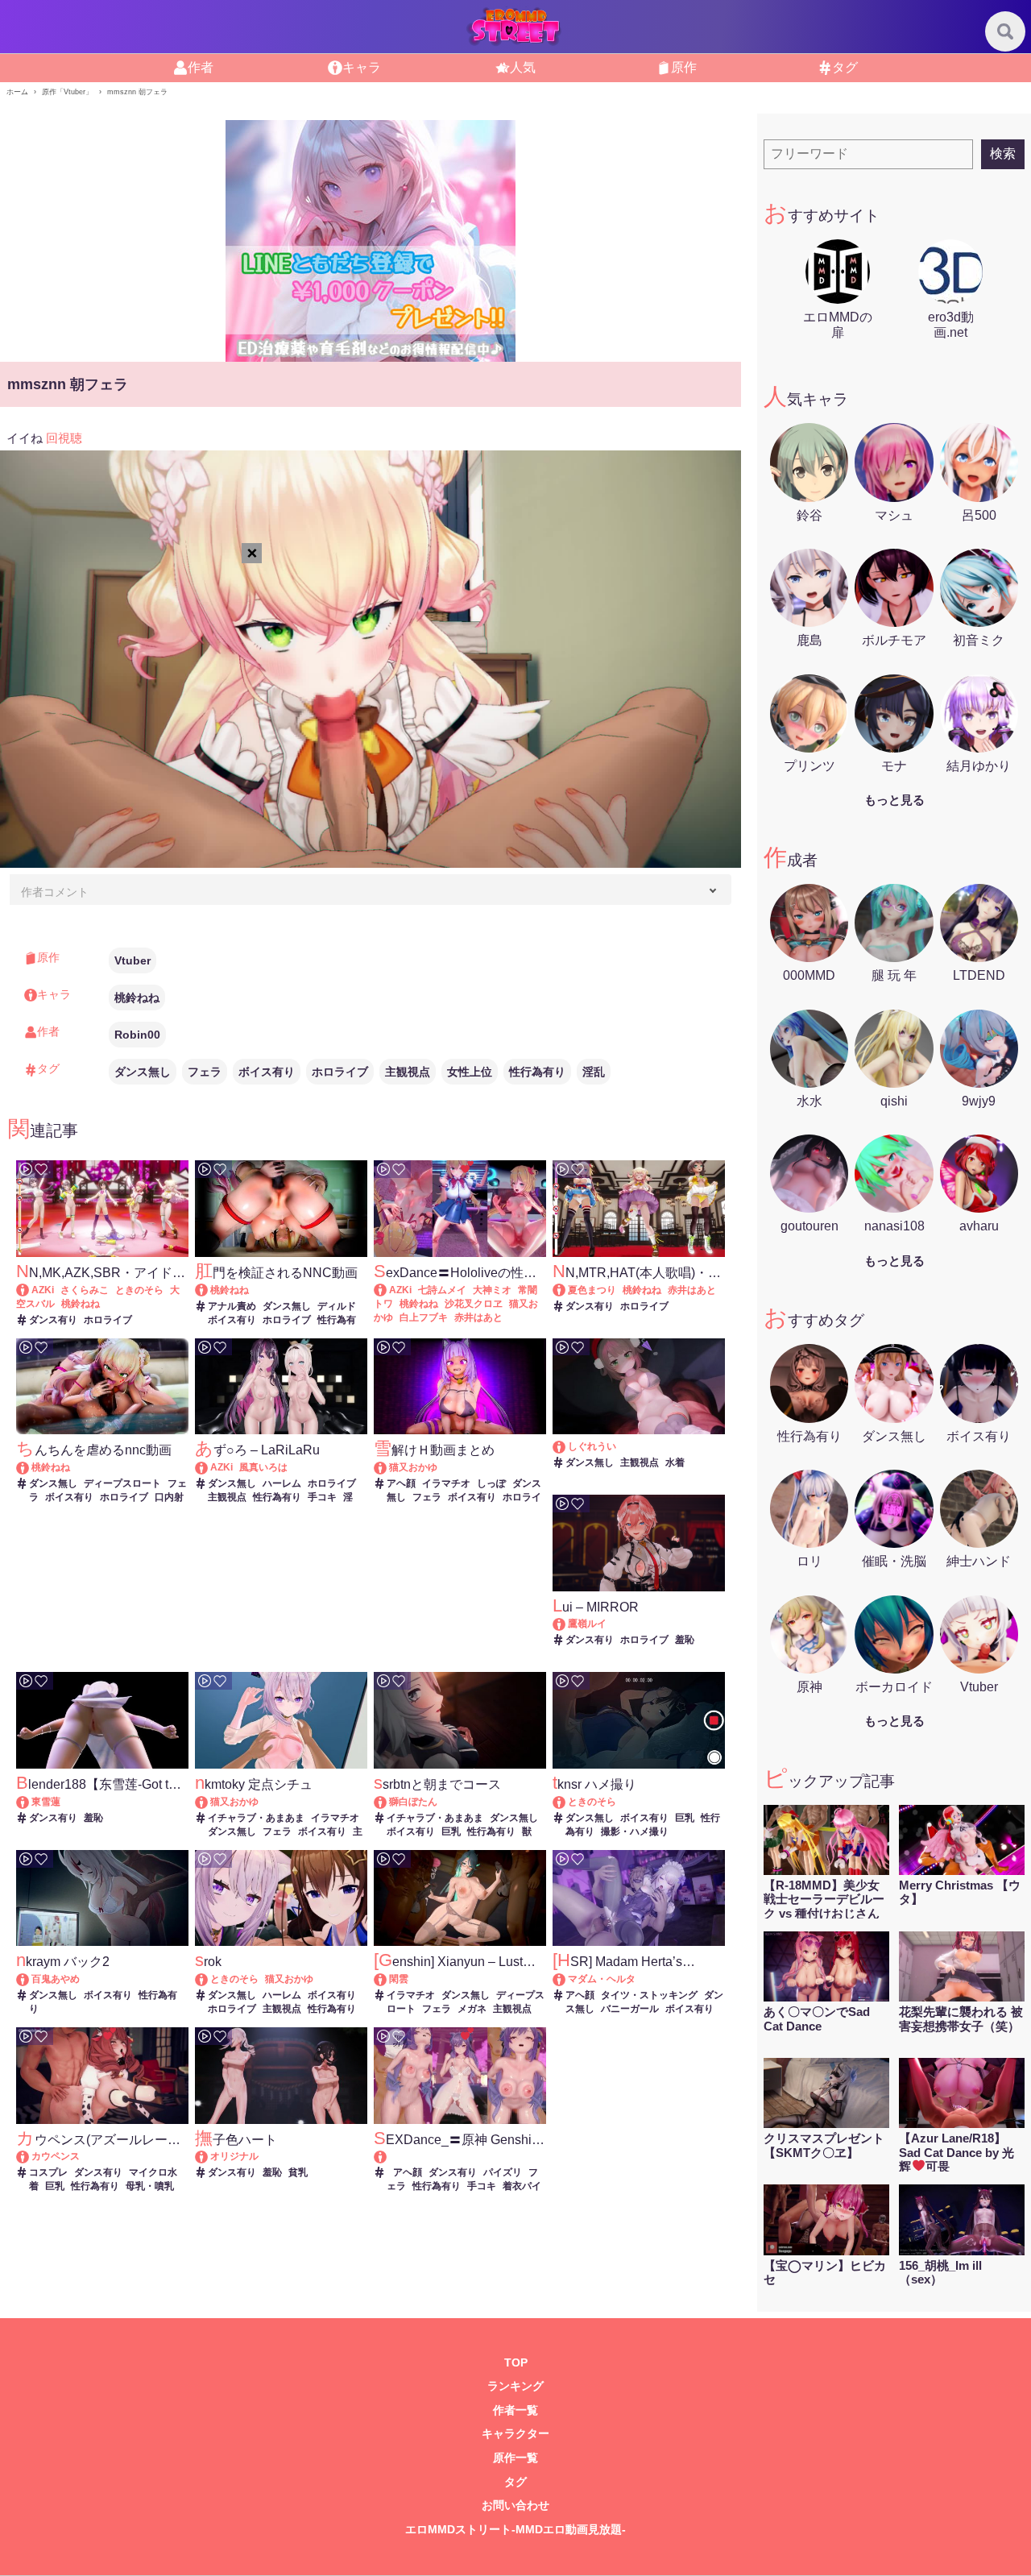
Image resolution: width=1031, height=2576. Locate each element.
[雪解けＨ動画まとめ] (388, 1467)
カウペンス (56, 2156)
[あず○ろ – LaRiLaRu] (209, 1467)
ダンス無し (143, 1072)
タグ (845, 67)
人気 (523, 67)
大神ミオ (492, 1290)
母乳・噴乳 (150, 2186)
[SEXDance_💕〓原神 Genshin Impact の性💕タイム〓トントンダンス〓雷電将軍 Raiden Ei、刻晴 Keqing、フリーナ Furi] (460, 2157)
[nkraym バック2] (30, 1979)
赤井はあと (478, 1317)
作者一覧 (515, 2410)
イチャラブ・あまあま (256, 1818)
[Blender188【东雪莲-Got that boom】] (30, 1802)
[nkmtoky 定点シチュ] (209, 1802)
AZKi (43, 1290)
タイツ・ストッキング (649, 1995)
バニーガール (630, 2009)
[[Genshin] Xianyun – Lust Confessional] (388, 1979)
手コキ (322, 1497)
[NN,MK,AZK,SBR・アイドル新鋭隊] (30, 1290)
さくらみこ (85, 1290)
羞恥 (685, 1640)
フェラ (205, 1072)
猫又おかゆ (413, 1467)
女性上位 (470, 1072)
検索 (1003, 153)
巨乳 (451, 1831)
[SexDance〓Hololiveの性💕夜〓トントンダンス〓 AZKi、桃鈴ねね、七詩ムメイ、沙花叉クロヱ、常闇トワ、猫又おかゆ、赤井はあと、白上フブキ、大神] (388, 1290)
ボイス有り (267, 1072)
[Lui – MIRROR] (567, 1624)
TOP (516, 2363)
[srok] (209, 1979)
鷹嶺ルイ (587, 1624)
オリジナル (234, 2156)
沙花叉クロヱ (474, 1304)
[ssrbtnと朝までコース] (388, 1802)
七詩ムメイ (442, 1290)
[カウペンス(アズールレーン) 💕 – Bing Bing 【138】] (30, 2156)
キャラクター (515, 2434)
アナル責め (232, 1306)
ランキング (515, 2386)
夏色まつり (592, 1290)
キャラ (362, 67)
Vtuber (132, 960)
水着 (675, 1462)
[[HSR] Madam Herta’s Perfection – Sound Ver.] (567, 1979)
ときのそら (139, 1290)
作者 (201, 67)
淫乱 (594, 1072)
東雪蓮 (46, 1802)
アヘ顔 (401, 1483)
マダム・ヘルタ (602, 1979)
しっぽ (491, 1483)
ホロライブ (340, 1072)
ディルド (337, 1306)
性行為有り (537, 1072)
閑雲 (399, 1979)
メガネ (472, 2009)
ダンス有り (53, 1320)
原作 (684, 67)
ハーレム (282, 1483)
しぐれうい (592, 1446)
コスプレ (48, 2172)
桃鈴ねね (137, 998)
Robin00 (137, 1035)
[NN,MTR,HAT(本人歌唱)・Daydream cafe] (567, 1290)
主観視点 (408, 1072)
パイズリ (503, 2172)
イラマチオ (446, 1483)
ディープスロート (122, 1483)
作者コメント (55, 892)
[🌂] (567, 1446)
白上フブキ (424, 1317)
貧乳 (298, 2172)
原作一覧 (515, 2458)
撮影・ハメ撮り (635, 1831)
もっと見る (894, 800)
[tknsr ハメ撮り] (567, 1802)
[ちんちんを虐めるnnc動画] (30, 1467)
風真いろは (263, 1467)
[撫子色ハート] (209, 2156)
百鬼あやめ (56, 1979)
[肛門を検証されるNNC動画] (209, 1290)
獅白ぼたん (413, 1802)
